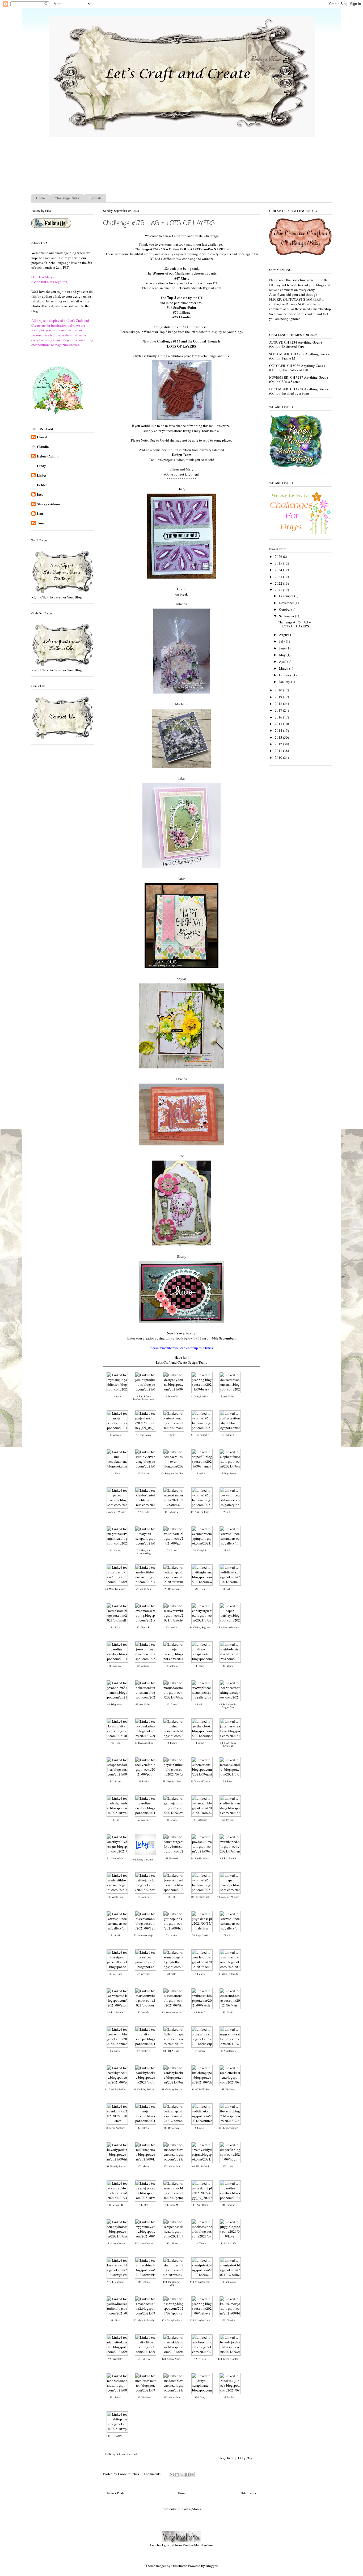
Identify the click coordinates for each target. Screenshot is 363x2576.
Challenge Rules (67, 198)
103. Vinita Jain (172, 2167)
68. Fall (172, 1897)
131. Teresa (115, 2398)
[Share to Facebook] (187, 2475)
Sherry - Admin (48, 504)
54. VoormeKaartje (200, 1782)
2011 (279, 751)
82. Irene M (144, 2013)
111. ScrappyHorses (115, 2244)
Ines (40, 494)
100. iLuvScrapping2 (228, 2128)
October (285, 609)
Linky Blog (245, 2458)
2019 (279, 697)
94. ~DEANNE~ (200, 2090)
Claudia (43, 446)
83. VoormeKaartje (172, 2013)
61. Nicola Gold (115, 1859)
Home (41, 198)
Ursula (182, 589)
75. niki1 (228, 1936)
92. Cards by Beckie (143, 2090)
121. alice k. (115, 2321)
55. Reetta (228, 1782)
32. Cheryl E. (143, 1628)
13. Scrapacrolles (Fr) (172, 1474)
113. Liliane (172, 2244)
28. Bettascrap (172, 1589)
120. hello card (228, 2282)
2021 (279, 590)
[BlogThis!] (177, 2475)
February (286, 675)
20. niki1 (228, 1512)
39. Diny (200, 1666)
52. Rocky (144, 1782)
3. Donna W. (172, 1397)
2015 (279, 724)
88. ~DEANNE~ (172, 2051)
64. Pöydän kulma (200, 1859)
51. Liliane (115, 1782)
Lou (40, 513)
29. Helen (200, 1589)
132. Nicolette (144, 2398)
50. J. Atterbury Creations (228, 1745)
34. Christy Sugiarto (200, 1628)
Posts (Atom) (191, 2509)
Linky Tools (226, 2458)
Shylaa (182, 979)
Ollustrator (179, 2566)
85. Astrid (228, 2013)
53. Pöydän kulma (172, 1782)
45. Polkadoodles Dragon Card (228, 1706)
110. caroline (228, 2205)
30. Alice (228, 1589)
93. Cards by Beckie (172, 2090)
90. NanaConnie (228, 2051)
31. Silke (115, 1628)
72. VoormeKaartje (143, 1936)
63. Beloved (172, 1859)
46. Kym (115, 1743)
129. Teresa (200, 2359)
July (282, 641)
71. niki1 (115, 1936)
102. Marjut (144, 2167)
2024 (279, 570)
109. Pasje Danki (200, 2205)
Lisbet (42, 475)
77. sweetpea (144, 1974)
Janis (182, 879)
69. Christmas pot (200, 1897)
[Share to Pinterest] (192, 2475)
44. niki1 (200, 1705)
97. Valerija (143, 2128)
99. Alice (200, 2128)
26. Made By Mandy (115, 1589)
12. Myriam (143, 1474)
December (287, 596)
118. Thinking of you (172, 2284)
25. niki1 (228, 1551)
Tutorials (95, 198)
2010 (279, 758)
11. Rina (115, 1474)
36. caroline (115, 1666)
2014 (279, 730)
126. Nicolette (115, 2359)
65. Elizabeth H (228, 1859)
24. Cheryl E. (200, 1551)
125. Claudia (228, 2321)
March (284, 668)
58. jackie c (172, 1820)
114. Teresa (200, 2244)
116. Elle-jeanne (115, 2282)
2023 (279, 577)
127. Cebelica (143, 2359)
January (285, 682)
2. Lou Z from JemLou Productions (143, 1398)
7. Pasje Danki (144, 1435)
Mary (190, 469)
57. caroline (144, 1820)
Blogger (211, 2566)
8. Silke (172, 1435)
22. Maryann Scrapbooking (143, 1552)
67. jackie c (144, 1897)
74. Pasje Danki (200, 1936)
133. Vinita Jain (172, 2398)
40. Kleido (228, 1666)
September (287, 616)
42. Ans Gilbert (143, 1705)
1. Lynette (115, 1397)
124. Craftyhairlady (200, 2321)
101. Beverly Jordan (115, 2167)
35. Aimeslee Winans (228, 1628)
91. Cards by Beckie (115, 2090)
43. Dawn (172, 1705)
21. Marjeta (115, 1551)
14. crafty (200, 1474)
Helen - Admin (48, 456)
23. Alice (172, 1551)
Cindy (41, 466)
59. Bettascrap (200, 1820)
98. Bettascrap (172, 2128)
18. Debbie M (172, 1512)
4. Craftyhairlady (200, 1397)
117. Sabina (144, 2282)
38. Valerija (172, 1666)
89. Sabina (200, 2051)
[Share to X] (182, 2475)
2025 (279, 563)
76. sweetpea (115, 1974)
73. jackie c (172, 1936)
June (283, 648)
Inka (181, 778)
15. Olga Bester (228, 1474)
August (285, 635)
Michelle (182, 704)
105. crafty (228, 2167)
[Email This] (172, 2475)
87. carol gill (144, 2051)
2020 (279, 690)
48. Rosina (172, 1743)
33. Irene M (172, 1628)
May (283, 655)
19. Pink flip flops (200, 1512)
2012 (279, 744)
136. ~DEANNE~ (115, 2436)
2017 (279, 710)
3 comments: (153, 2474)
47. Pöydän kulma (144, 1743)
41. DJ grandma (115, 1705)
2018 (279, 704)
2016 (279, 717)
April (283, 661)
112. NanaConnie (144, 2244)
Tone (41, 523)
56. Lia (115, 1820)
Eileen (174, 469)
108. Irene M (172, 2205)
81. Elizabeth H (115, 2013)
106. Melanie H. (115, 2205)
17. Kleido (144, 1512)
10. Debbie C (228, 1435)
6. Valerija (115, 1435)
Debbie (42, 485)
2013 (279, 737)
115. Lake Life (228, 2244)
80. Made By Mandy (228, 1974)
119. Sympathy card (200, 2282)
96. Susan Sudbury (115, 2128)
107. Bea (144, 2205)
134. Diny (200, 2398)
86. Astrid (115, 2051)
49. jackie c (200, 1743)
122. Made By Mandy (143, 2321)
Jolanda (181, 604)
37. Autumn (143, 1666)
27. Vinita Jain (143, 1589)
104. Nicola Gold (200, 2167)
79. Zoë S (200, 1974)
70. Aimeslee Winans (228, 1897)
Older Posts (248, 2493)
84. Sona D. (200, 2013)
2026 (279, 557)
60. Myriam (228, 1820)
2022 (279, 583)
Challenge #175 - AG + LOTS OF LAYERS (159, 223)
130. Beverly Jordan (228, 2359)
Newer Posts (116, 2493)
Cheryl (42, 437)
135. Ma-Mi (228, 2398)
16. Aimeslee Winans (115, 1512)
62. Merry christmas (143, 1860)
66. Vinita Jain (115, 1897)
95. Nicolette (228, 2090)
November (287, 603)
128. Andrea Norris (172, 2359)
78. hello (172, 1974)
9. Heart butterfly (200, 1435)
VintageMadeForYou (197, 2545)
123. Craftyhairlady (172, 2321)
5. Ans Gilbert (228, 1397)
